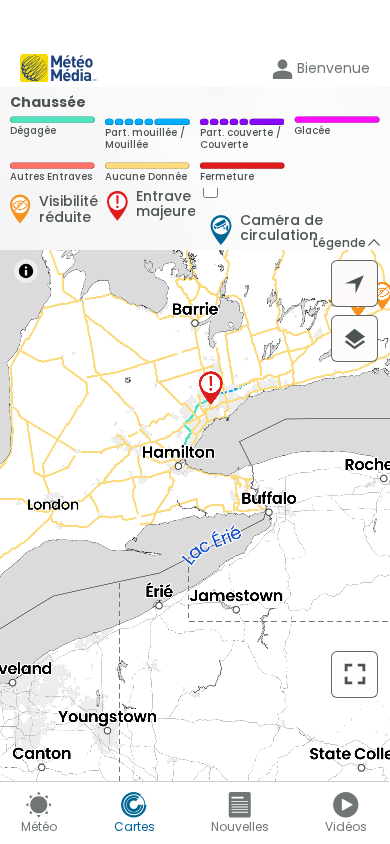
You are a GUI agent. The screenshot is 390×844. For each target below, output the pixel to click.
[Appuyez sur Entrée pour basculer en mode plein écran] (354, 674)
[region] (195, 434)
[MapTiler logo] (68, 685)
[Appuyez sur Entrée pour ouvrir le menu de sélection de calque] (354, 338)
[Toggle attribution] (26, 271)
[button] (348, 242)
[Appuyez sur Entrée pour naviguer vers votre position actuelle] (354, 283)
